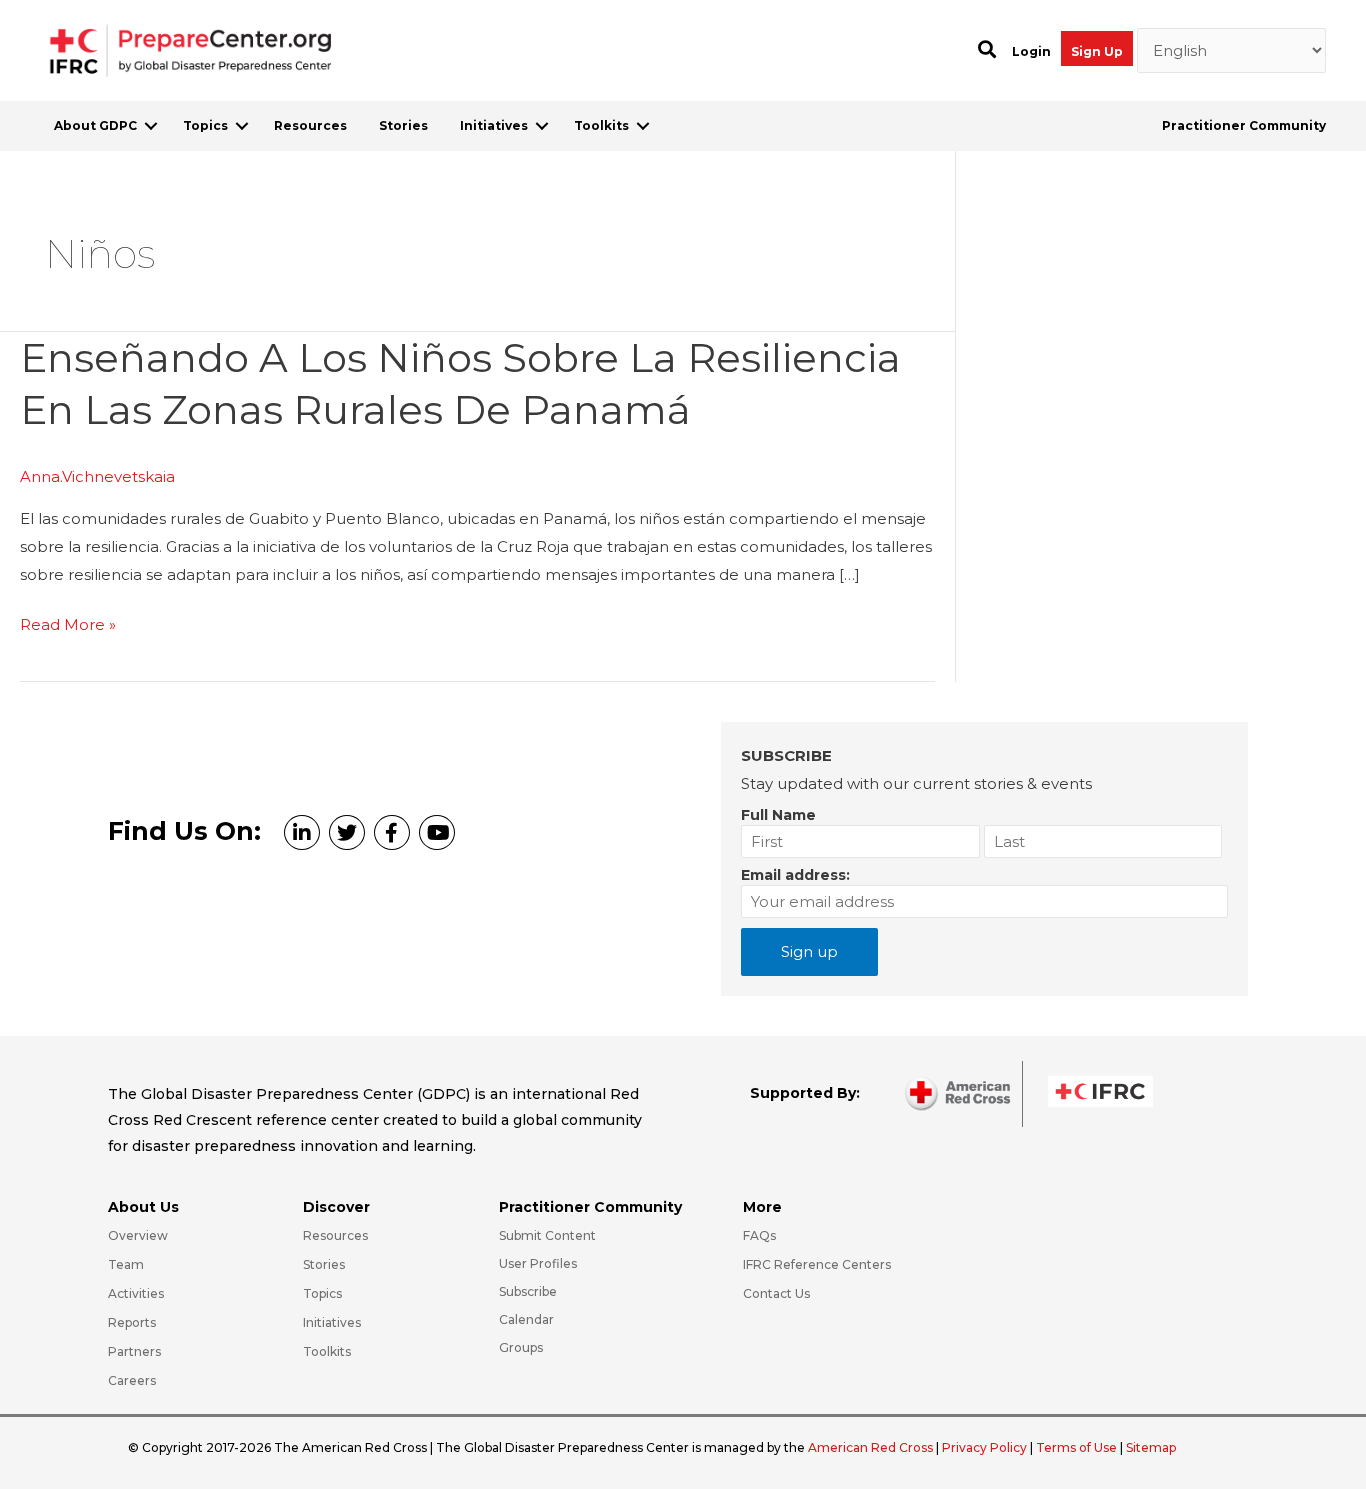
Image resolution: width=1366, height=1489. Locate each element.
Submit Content (547, 1235)
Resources (310, 125)
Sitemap (1151, 1447)
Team (126, 1264)
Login (1031, 51)
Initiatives (494, 125)
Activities (136, 1293)
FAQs (759, 1235)
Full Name (778, 815)
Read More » (68, 626)
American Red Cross (872, 1447)
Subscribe (528, 1291)
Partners (134, 1351)
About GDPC (95, 125)
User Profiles (538, 1263)
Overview (138, 1235)
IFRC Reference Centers (817, 1264)
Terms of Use (1076, 1447)
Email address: (795, 875)
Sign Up (1097, 51)
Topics (205, 125)
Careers (132, 1380)
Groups (521, 1347)
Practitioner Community (1244, 125)
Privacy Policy (986, 1447)
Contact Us (776, 1293)
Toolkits (601, 125)
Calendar (526, 1319)
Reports (132, 1322)
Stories (403, 125)
